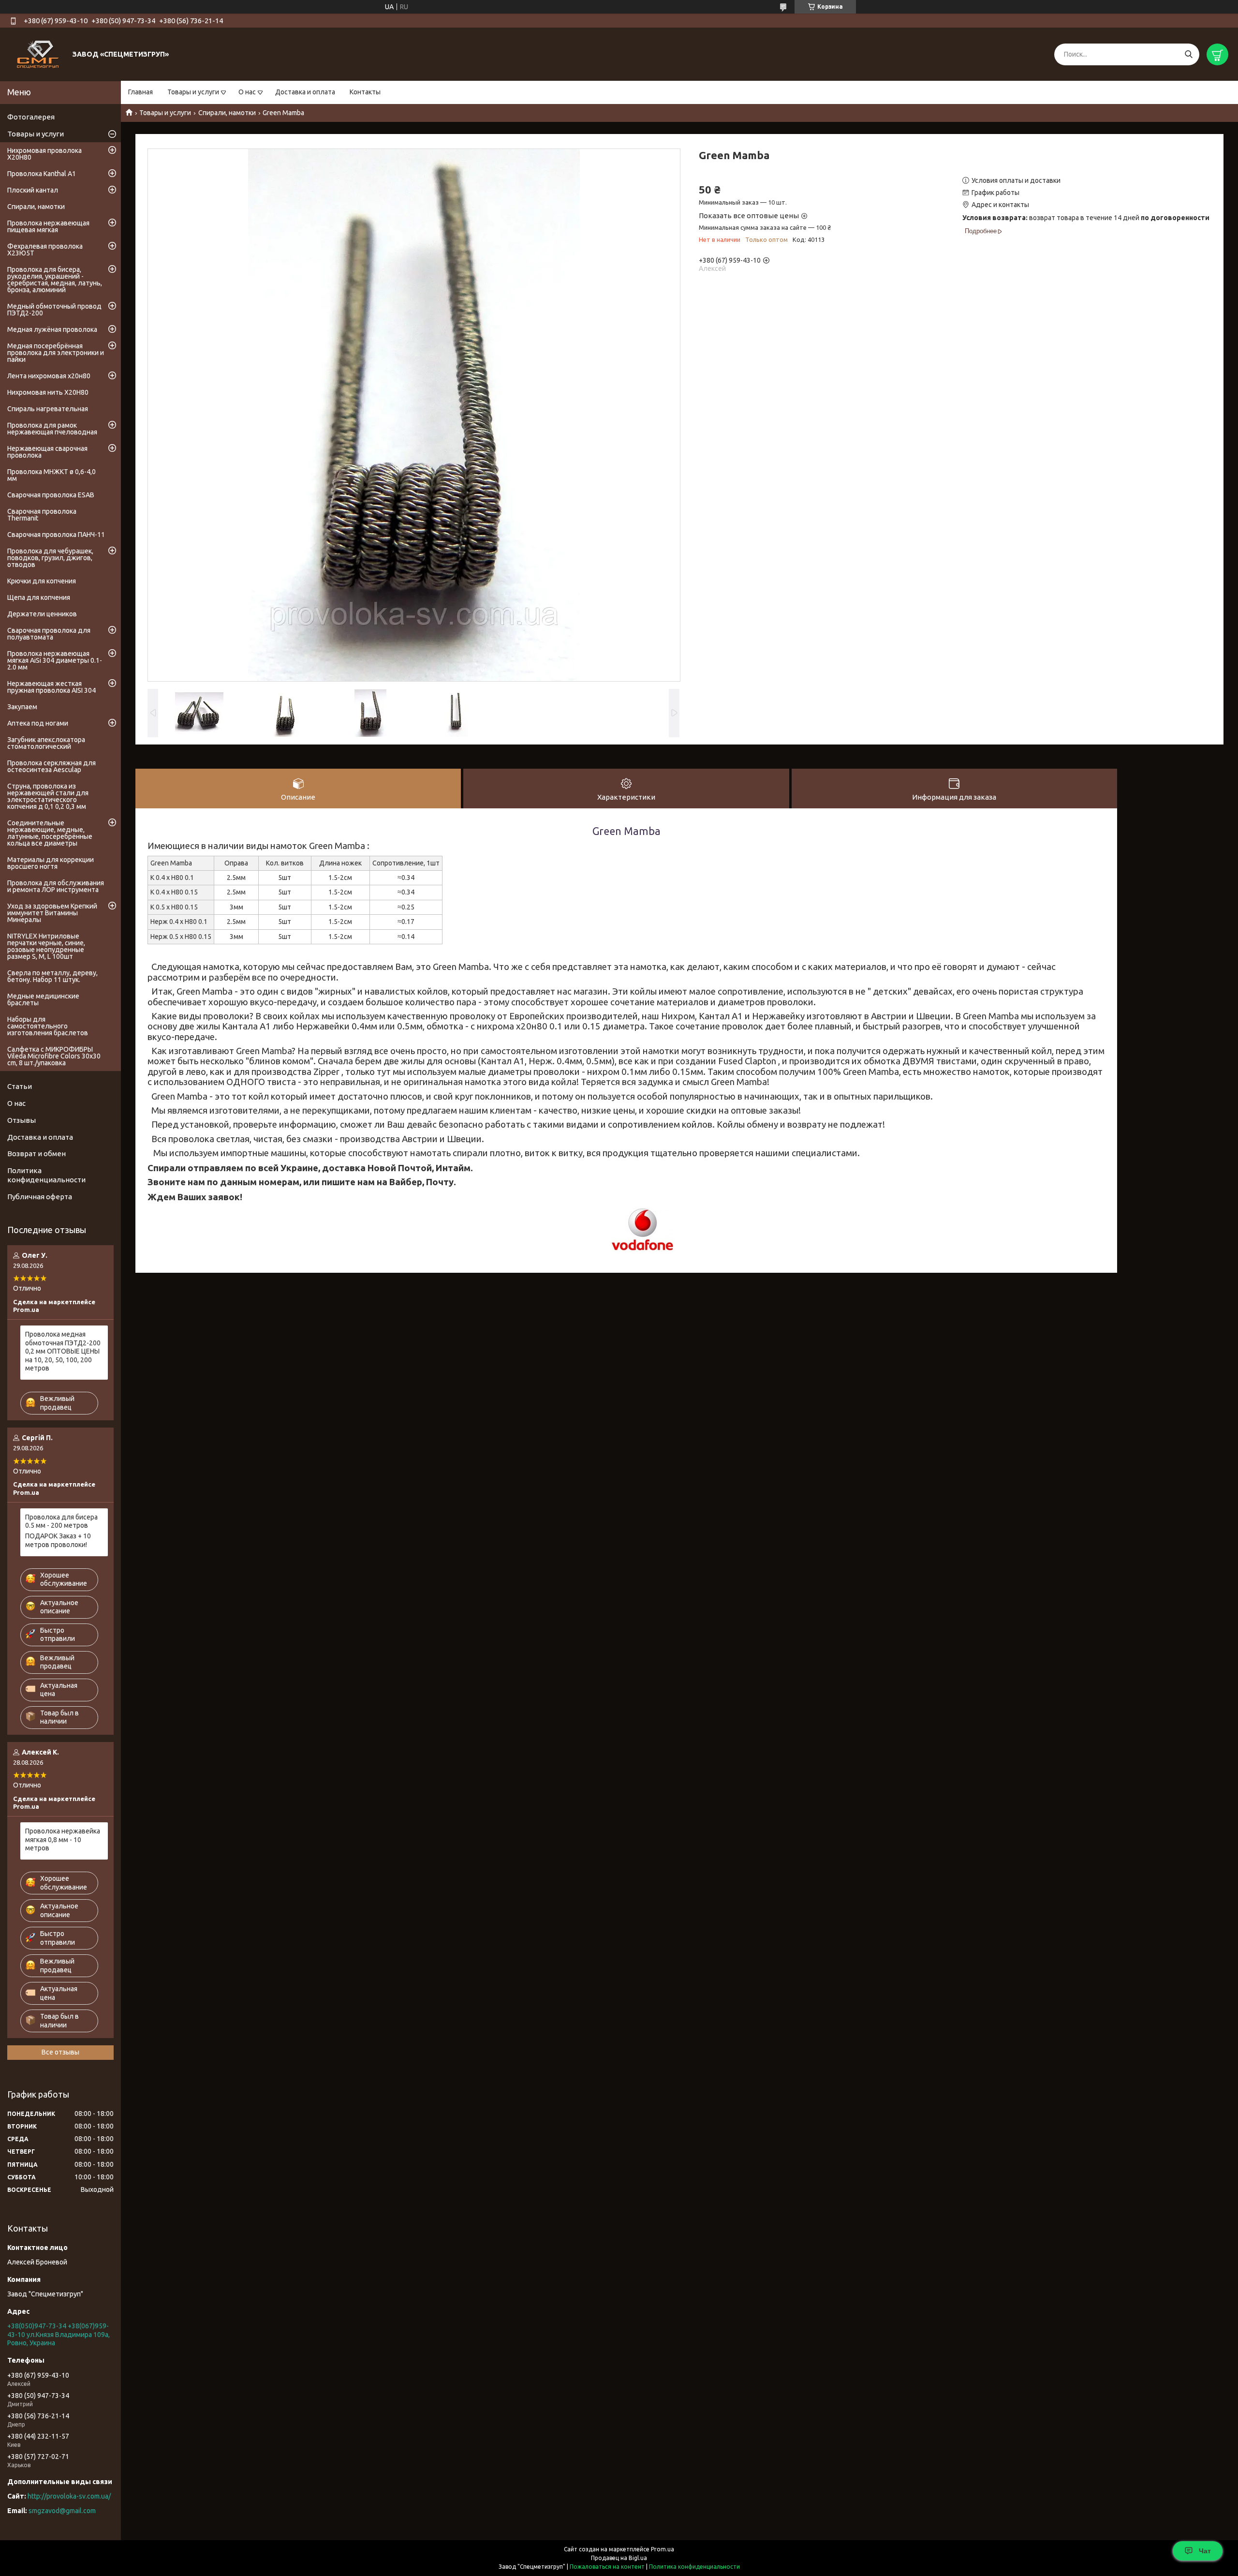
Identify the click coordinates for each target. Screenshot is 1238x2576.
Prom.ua (663, 2549)
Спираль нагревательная (48, 409)
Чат (1205, 2551)
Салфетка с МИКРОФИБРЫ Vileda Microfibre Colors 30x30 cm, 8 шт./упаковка (54, 1056)
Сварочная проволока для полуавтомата (49, 634)
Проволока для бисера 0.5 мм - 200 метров (61, 1521)
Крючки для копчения (42, 581)
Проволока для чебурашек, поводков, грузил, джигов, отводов (50, 558)
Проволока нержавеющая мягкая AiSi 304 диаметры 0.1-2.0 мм (55, 660)
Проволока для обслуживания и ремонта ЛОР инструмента (56, 886)
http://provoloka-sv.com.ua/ (69, 2496)
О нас (247, 92)
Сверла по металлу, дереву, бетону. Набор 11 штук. (52, 976)
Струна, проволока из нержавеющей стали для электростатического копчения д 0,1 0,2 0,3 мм (48, 796)
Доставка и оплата (305, 92)
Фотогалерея (31, 117)
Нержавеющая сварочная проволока (47, 452)
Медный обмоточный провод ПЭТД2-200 (54, 310)
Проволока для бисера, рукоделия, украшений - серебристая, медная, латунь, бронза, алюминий (55, 280)
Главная (140, 92)
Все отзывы (60, 2052)
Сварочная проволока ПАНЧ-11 (56, 535)
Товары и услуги (193, 92)
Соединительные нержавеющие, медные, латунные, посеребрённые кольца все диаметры (50, 833)
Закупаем (22, 707)
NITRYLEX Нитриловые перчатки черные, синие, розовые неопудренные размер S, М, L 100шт (46, 946)
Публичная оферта (40, 1197)
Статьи (20, 1086)
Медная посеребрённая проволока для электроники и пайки (56, 353)
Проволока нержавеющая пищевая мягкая (48, 226)
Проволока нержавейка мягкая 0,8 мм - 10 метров (63, 1839)
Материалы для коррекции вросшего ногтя (51, 863)
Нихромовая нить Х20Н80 (48, 392)
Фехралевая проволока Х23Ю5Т (45, 250)
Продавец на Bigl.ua (619, 2558)
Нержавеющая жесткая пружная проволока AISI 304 (52, 687)
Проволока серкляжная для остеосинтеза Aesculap (52, 766)
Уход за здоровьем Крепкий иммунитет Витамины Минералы (52, 913)
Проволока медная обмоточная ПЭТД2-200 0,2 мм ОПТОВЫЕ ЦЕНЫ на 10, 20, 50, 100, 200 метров (63, 1351)
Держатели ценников (42, 614)
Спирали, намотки (227, 113)
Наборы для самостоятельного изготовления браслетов (48, 1026)
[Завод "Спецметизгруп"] (39, 54)
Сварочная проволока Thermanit (42, 515)
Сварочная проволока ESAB (51, 495)
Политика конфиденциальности (46, 1175)
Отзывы (22, 1120)
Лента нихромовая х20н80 (49, 376)
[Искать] (1188, 54)
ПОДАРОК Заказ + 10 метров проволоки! (58, 1540)
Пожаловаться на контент (607, 2567)
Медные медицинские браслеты (43, 999)
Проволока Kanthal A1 (42, 174)
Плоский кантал (33, 190)
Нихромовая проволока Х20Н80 (44, 154)
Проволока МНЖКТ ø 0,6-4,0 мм (52, 475)
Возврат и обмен (37, 1154)
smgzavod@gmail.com (62, 2511)
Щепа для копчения (39, 597)
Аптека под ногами (38, 723)
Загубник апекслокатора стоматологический (46, 743)
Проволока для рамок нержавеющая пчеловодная (52, 429)
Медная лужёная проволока (52, 329)
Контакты (365, 92)
